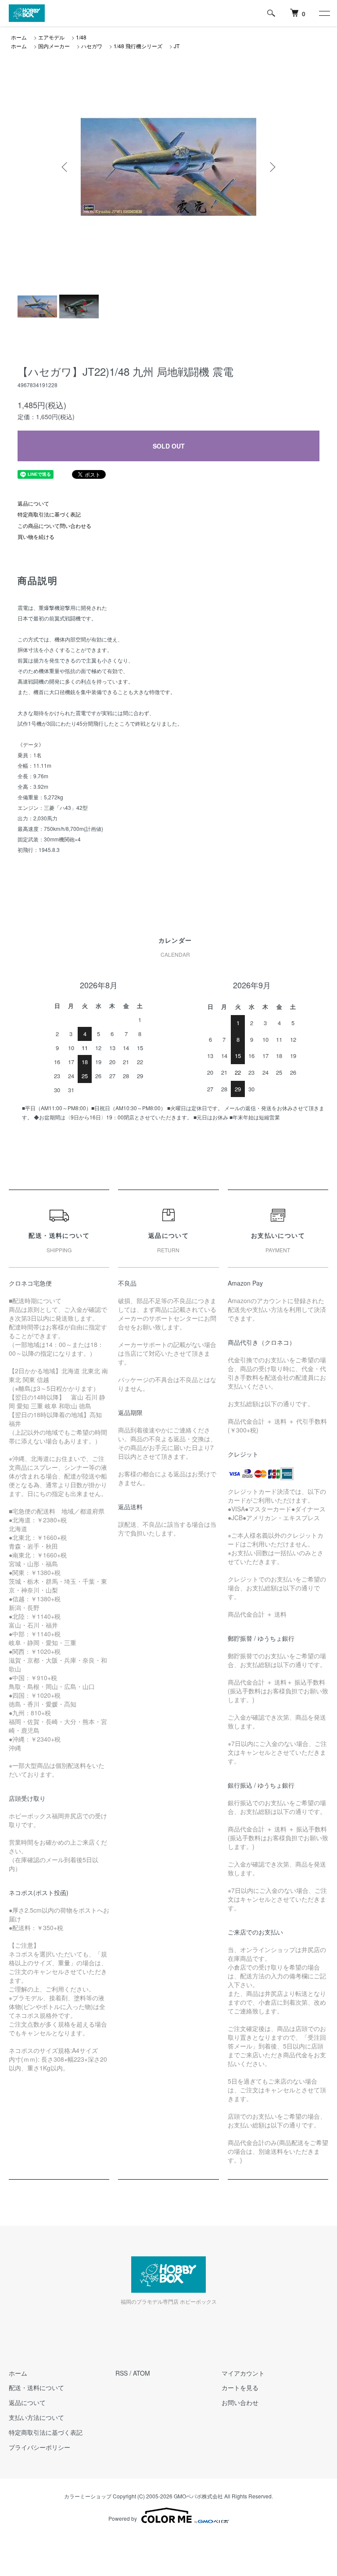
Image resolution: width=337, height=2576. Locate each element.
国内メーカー (54, 46)
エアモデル (51, 37)
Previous (65, 167)
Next (272, 167)
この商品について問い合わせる (54, 526)
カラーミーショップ (88, 2496)
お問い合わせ (240, 2402)
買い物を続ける (36, 536)
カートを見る (240, 2387)
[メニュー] (324, 13)
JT (177, 46)
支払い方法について (36, 2417)
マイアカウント (243, 2373)
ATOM (142, 2373)
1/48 (81, 37)
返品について (33, 503)
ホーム (19, 37)
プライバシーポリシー (39, 2447)
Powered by (123, 2518)
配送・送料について (36, 2387)
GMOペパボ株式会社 (198, 2496)
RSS (122, 2373)
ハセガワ (92, 46)
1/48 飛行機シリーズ (138, 46)
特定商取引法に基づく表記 (49, 514)
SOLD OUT (169, 446)
